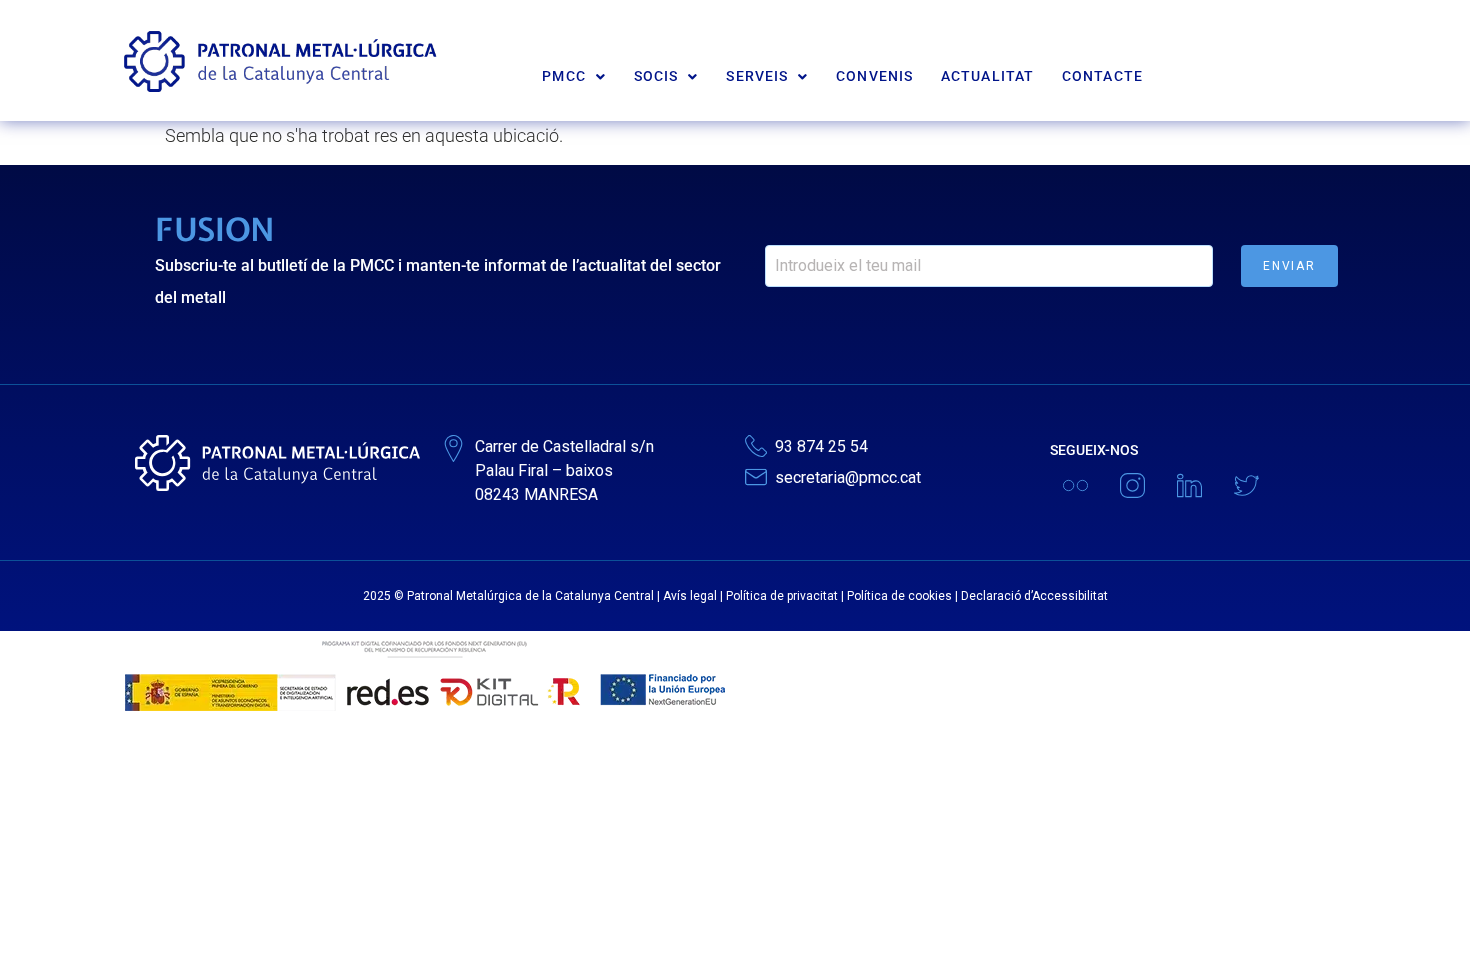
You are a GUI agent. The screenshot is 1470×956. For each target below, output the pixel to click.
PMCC (563, 76)
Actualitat (987, 76)
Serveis (757, 76)
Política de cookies (899, 596)
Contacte (1102, 76)
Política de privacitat (782, 596)
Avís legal (690, 596)
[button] (574, 76)
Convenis (874, 76)
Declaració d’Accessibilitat (1034, 596)
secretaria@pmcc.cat (848, 477)
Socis (656, 76)
